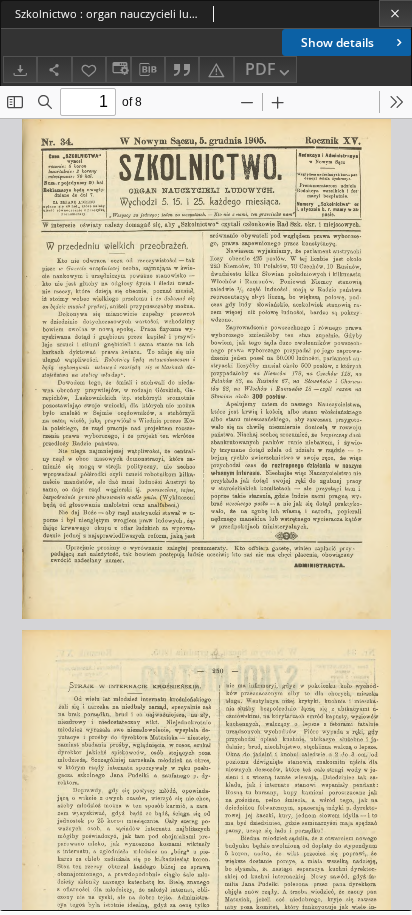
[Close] (395, 13)
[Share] (54, 69)
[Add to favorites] (89, 69)
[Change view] (118, 69)
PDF (260, 69)
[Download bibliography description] (148, 70)
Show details (337, 42)
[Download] (20, 69)
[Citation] (182, 69)
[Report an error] (216, 69)
